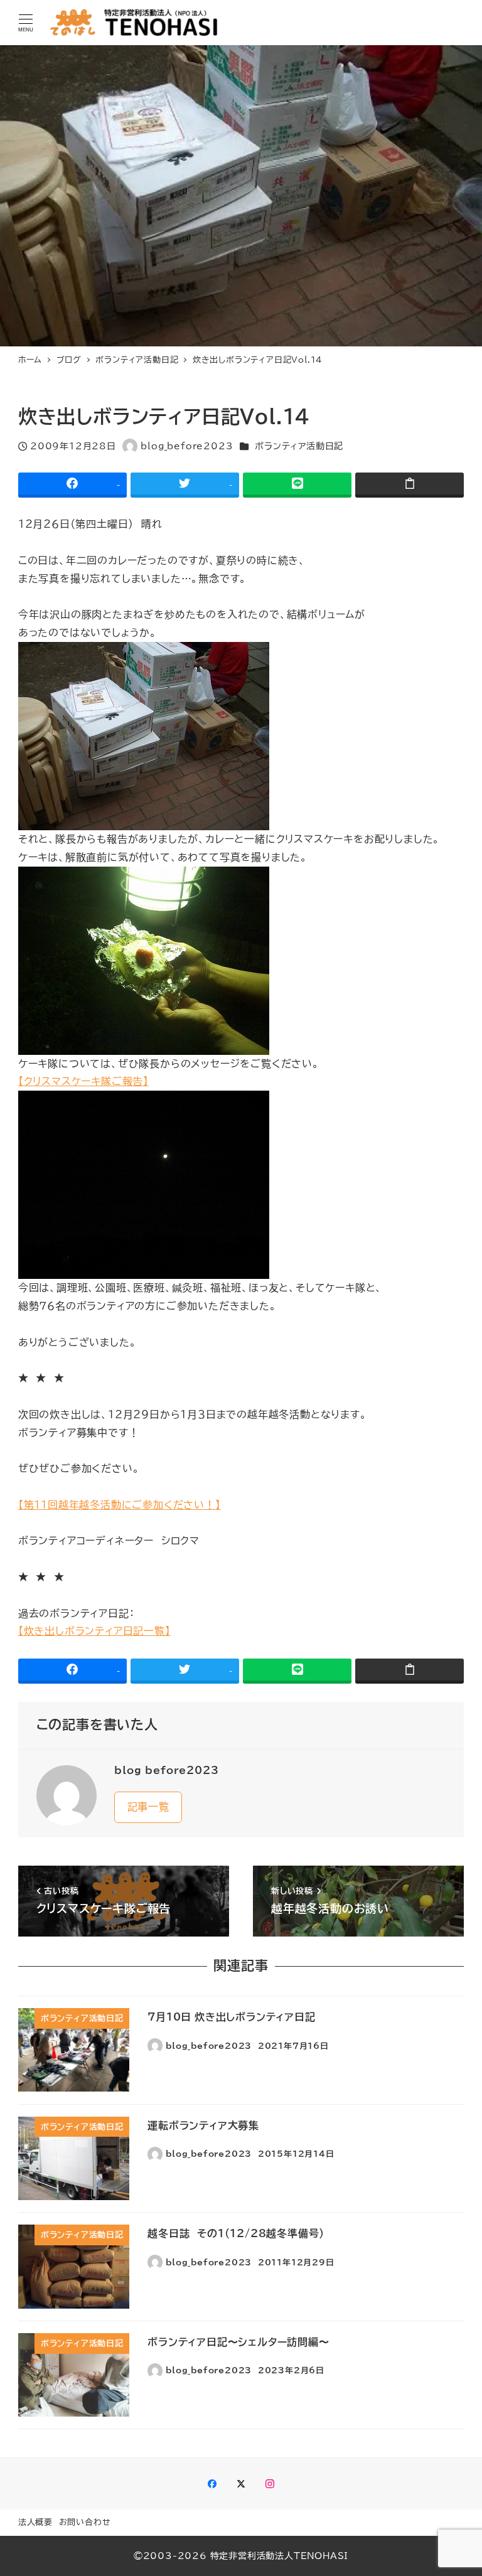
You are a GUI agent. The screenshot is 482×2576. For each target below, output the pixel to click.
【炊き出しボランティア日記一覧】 (94, 1631)
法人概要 (35, 2522)
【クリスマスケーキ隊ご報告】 (83, 1081)
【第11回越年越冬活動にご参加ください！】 (120, 1505)
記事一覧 (148, 1807)
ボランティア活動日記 (299, 446)
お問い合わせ (85, 2522)
